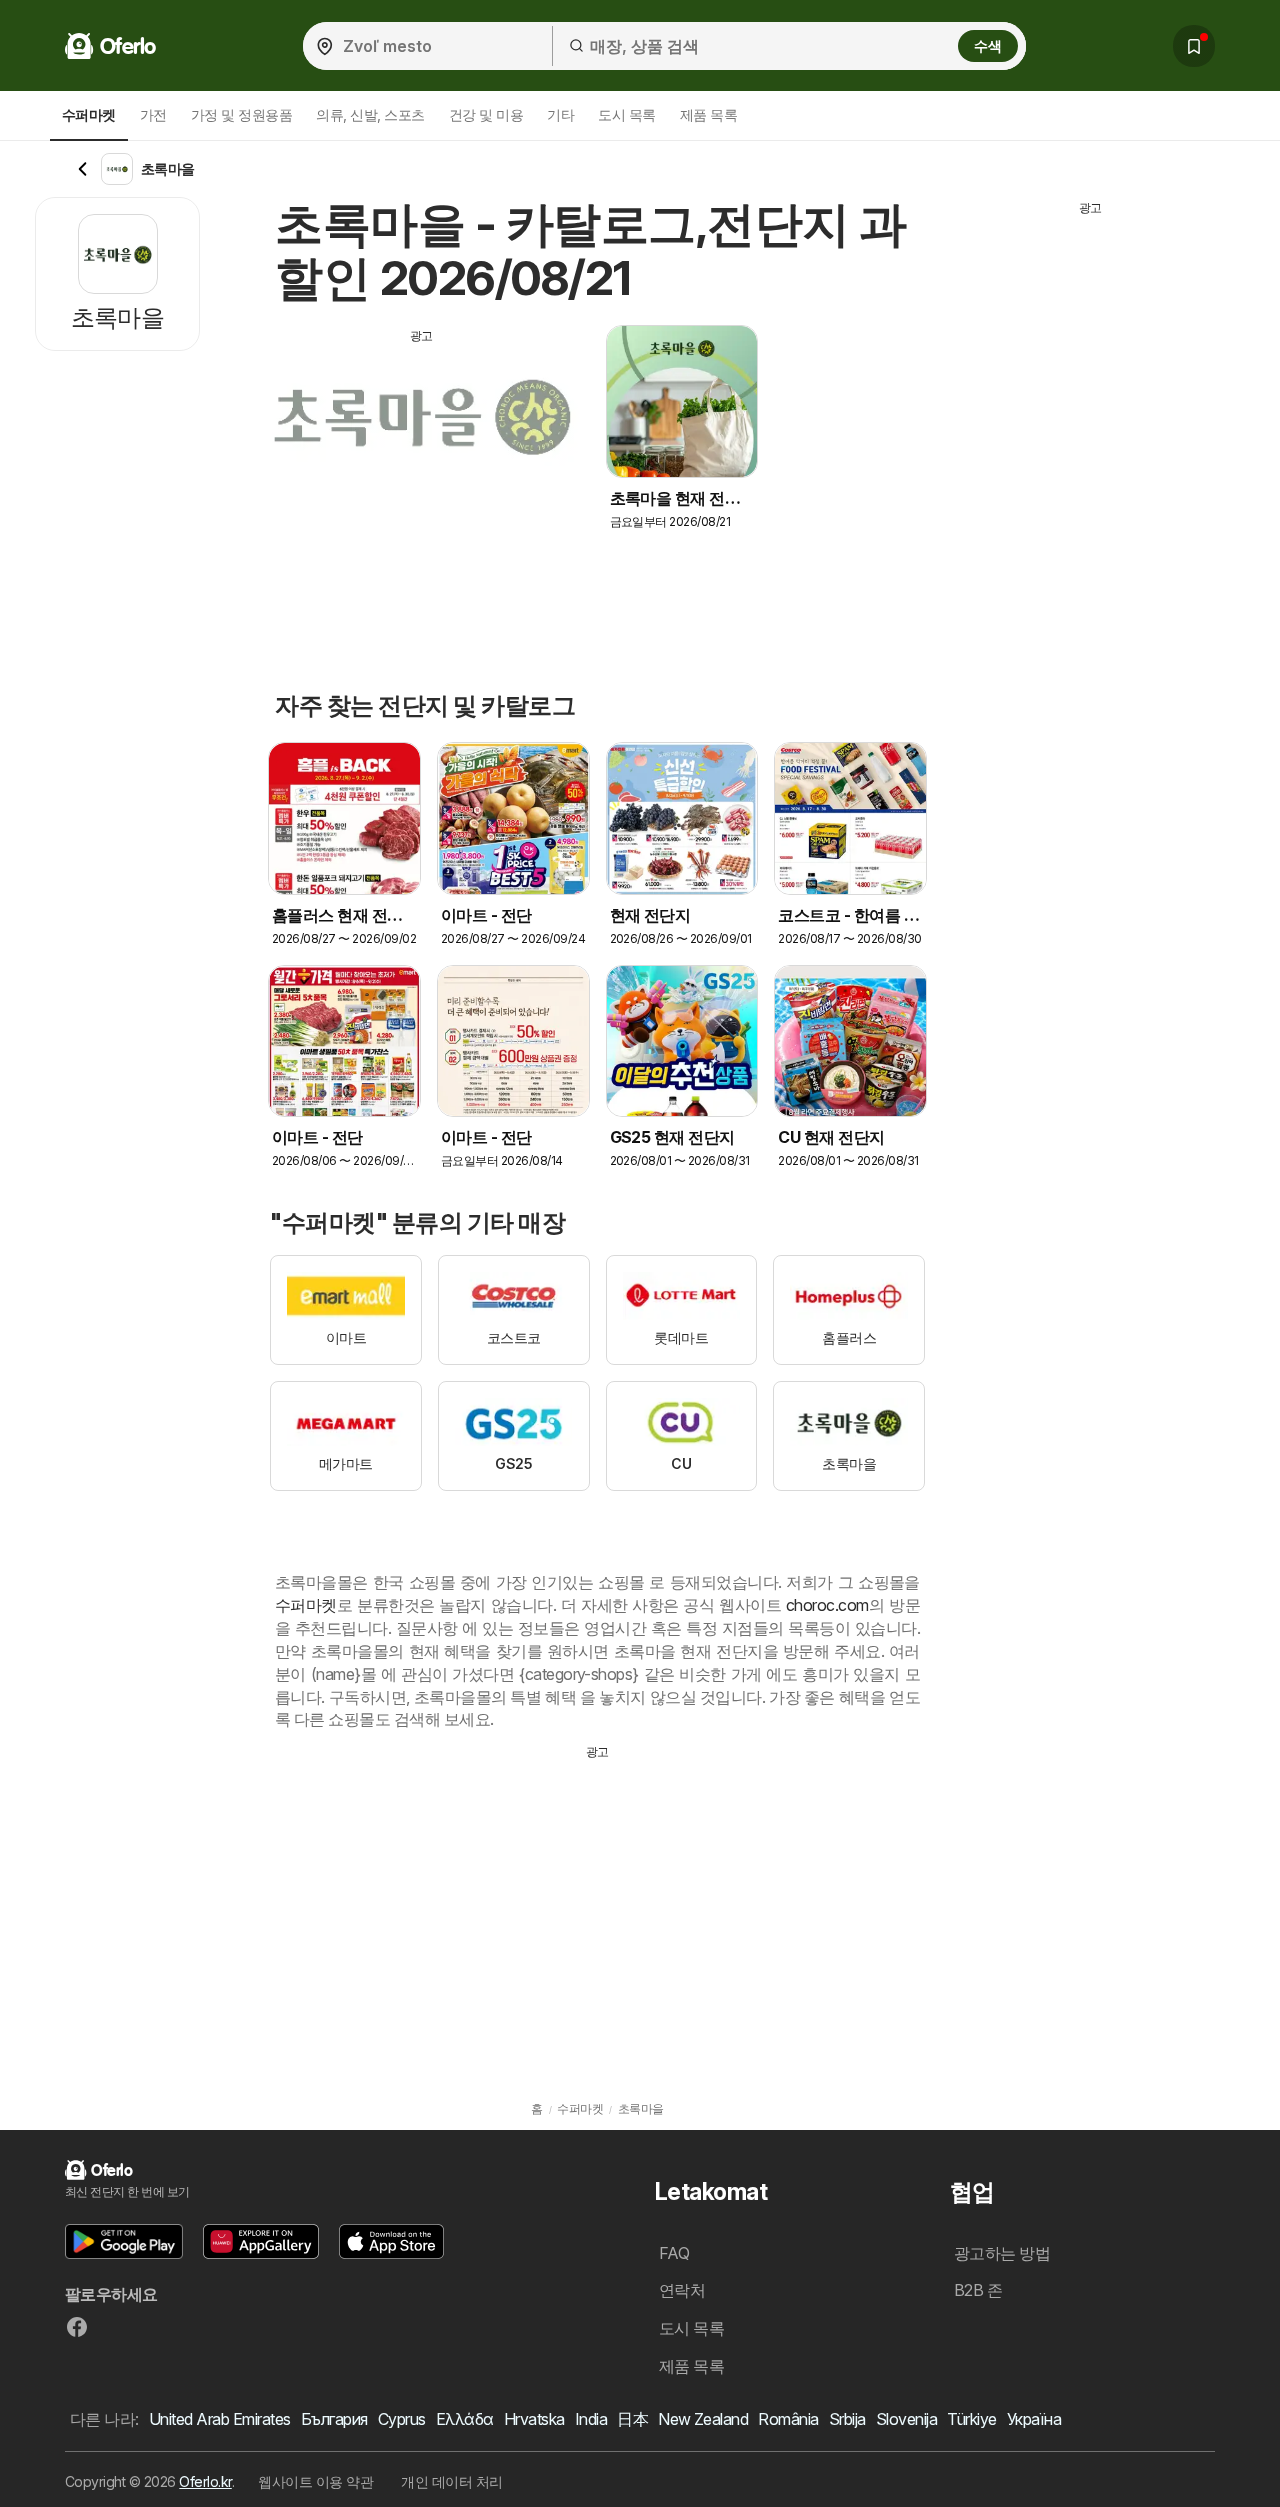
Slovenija (906, 2419)
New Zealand (703, 2419)
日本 (632, 2419)
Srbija (847, 2419)
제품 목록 (708, 114)
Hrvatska (534, 2419)
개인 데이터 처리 (451, 2481)
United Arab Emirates (220, 2419)
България (334, 2419)
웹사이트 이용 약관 (315, 2481)
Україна (1034, 2419)
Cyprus (402, 2419)
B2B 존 (978, 2290)
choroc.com (827, 1605)
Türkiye (971, 2419)
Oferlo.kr (205, 2481)
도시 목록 (626, 114)
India (591, 2419)
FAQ (674, 2253)
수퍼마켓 (306, 1605)
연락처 (682, 2290)
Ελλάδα (465, 2419)
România (788, 2419)
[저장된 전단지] (1194, 46)
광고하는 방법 (1002, 2253)
